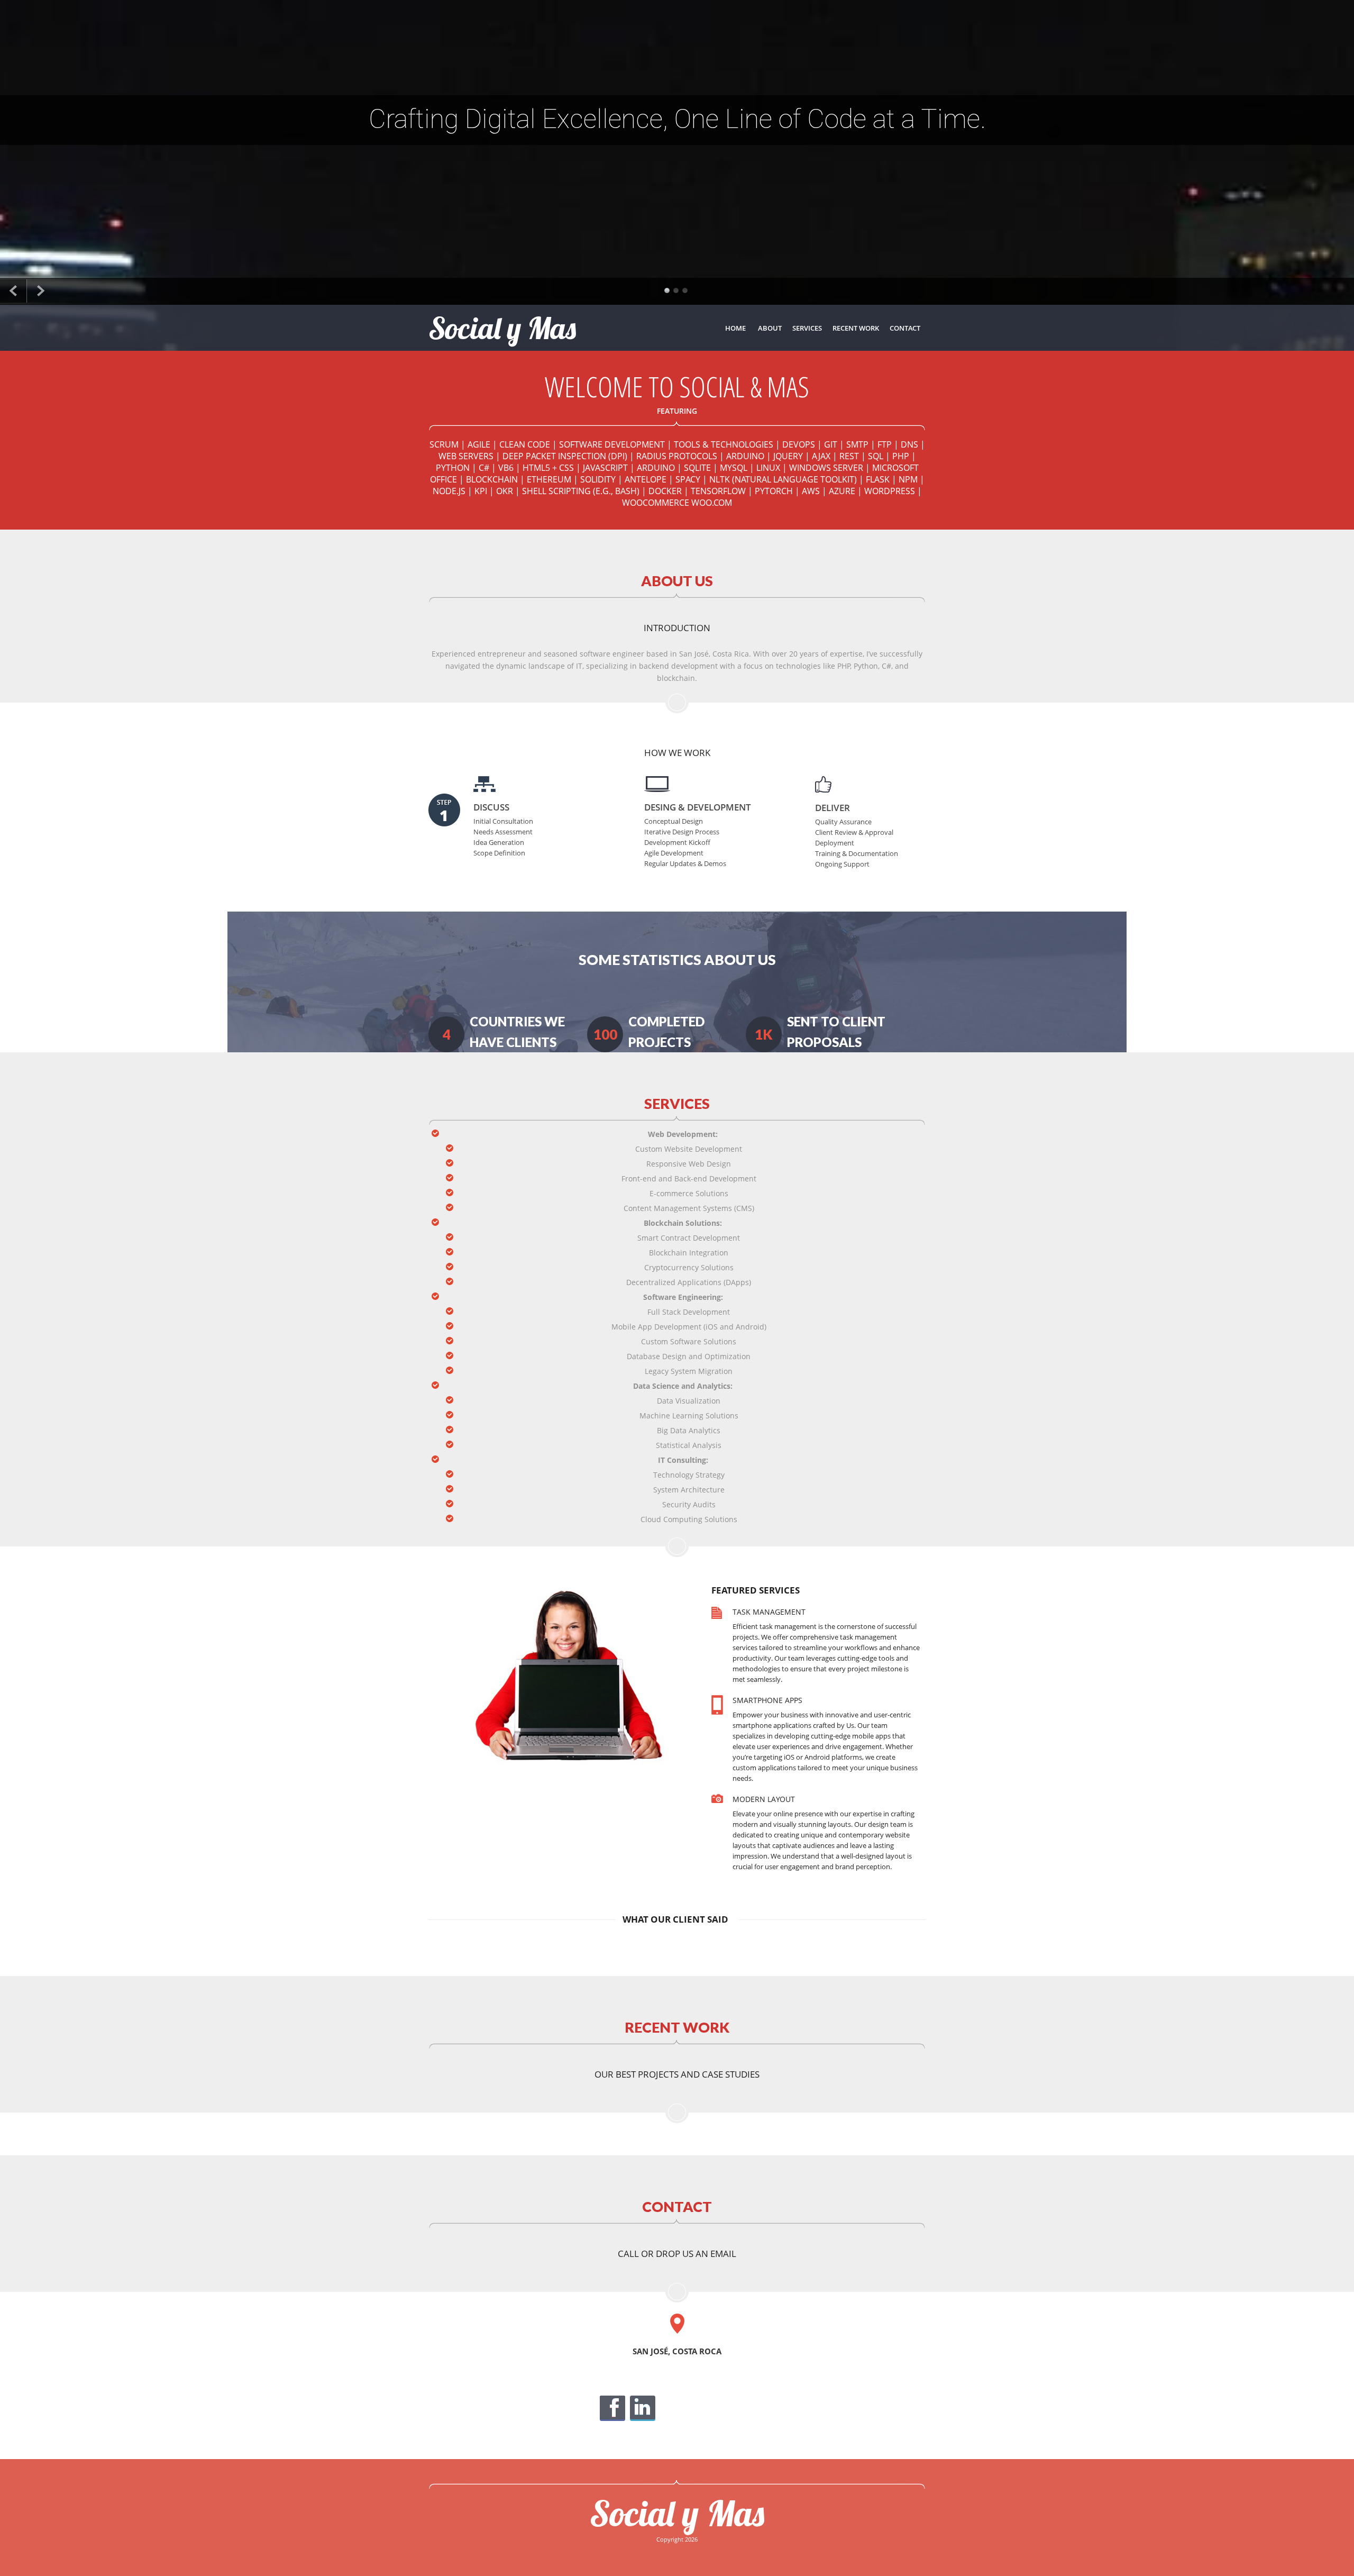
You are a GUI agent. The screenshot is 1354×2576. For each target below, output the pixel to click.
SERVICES (807, 328)
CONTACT (905, 328)
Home (735, 328)
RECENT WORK (856, 328)
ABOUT (770, 328)
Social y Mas (677, 2513)
